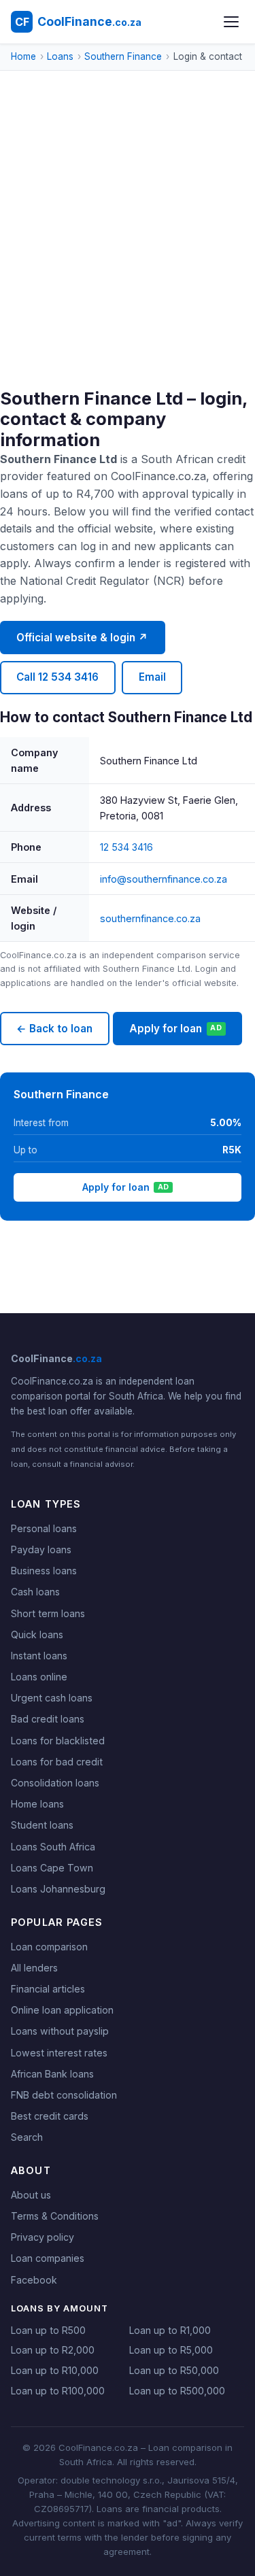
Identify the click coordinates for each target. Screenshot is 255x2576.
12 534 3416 (126, 847)
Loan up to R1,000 (170, 2330)
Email (152, 677)
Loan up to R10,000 (55, 2370)
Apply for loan (175, 1029)
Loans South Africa (53, 1847)
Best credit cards (50, 2116)
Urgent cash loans (52, 1698)
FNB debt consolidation (64, 2095)
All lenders (34, 1968)
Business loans (44, 1571)
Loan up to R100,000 (58, 2391)
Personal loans (44, 1528)
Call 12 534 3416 (57, 677)
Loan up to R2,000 (53, 2350)
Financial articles (48, 1989)
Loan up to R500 (48, 2330)
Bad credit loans (48, 1719)
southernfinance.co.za (150, 918)
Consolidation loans (55, 1783)
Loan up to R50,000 (174, 2370)
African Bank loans (52, 2074)
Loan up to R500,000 (177, 2391)
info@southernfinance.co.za (164, 879)
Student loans (42, 1825)
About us (31, 2195)
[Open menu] (231, 22)
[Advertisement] (128, 254)
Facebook (34, 2280)
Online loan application (62, 2010)
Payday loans (41, 1549)
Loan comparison (49, 1947)
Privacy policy (42, 2237)
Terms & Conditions (55, 2216)
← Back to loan (54, 1029)
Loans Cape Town (52, 1868)
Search (27, 2137)
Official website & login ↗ (82, 638)
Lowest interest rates (59, 2053)
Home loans (37, 1804)
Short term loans (48, 1613)
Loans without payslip (60, 2031)
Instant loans (39, 1656)
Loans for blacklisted (58, 1741)
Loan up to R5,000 (171, 2350)
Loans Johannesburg (58, 1889)
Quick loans (37, 1634)
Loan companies (48, 2258)
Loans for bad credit (57, 1762)
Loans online (39, 1677)
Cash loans (35, 1592)
